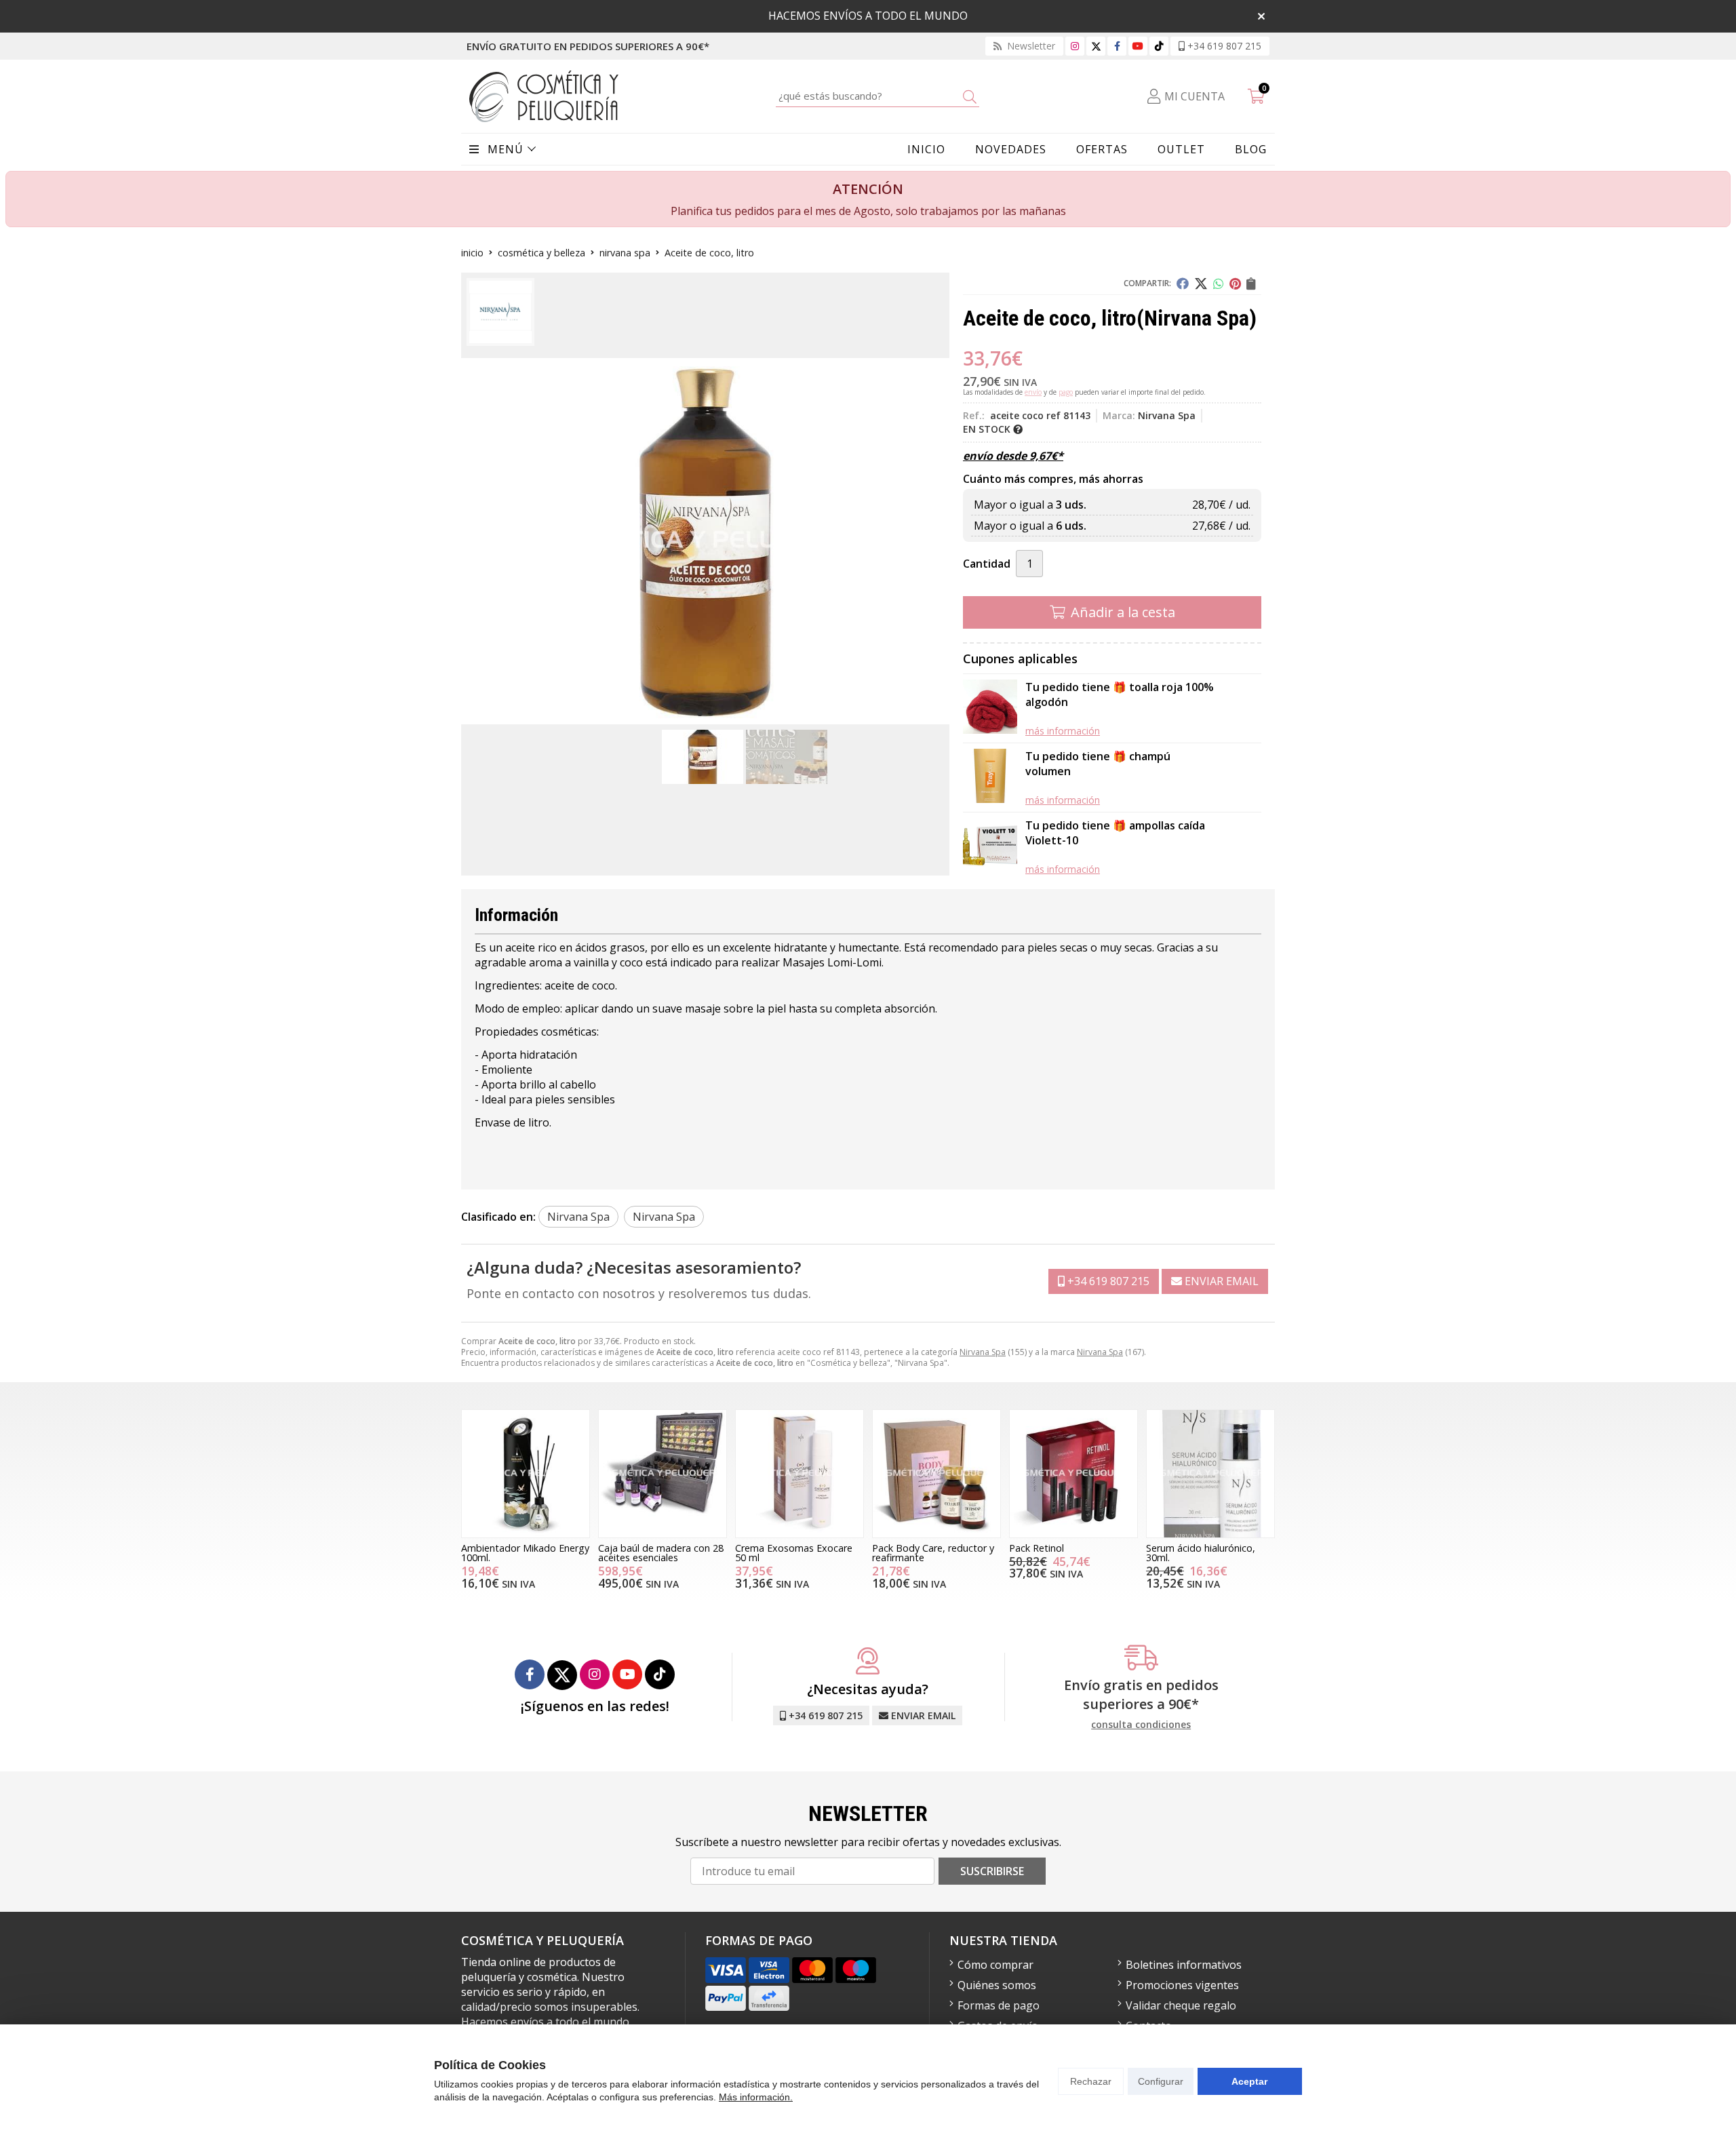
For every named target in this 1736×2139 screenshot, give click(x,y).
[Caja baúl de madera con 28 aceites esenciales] (663, 1474)
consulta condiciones (1141, 1725)
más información (1063, 731)
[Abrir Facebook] (1117, 46)
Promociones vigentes (1182, 1985)
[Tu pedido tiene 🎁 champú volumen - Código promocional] (990, 778)
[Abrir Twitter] (1096, 46)
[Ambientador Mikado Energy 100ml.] (526, 1474)
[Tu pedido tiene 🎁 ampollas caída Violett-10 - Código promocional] (990, 847)
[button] (700, 713)
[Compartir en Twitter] (1201, 283)
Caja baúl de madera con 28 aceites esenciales (661, 1553)
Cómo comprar (995, 1965)
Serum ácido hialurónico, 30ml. (1201, 1553)
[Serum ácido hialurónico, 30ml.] (1210, 1474)
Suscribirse (992, 1871)
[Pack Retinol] (1073, 1474)
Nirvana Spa (983, 1352)
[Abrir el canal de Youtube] (1138, 46)
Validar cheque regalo (1181, 2005)
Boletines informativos (1184, 1965)
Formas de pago (999, 2005)
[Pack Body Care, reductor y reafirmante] (936, 1474)
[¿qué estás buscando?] (877, 96)
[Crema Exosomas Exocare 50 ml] (800, 1474)
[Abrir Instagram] (1075, 46)
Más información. (756, 2097)
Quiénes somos (997, 1985)
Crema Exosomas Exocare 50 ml (794, 1553)
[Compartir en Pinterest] (1235, 283)
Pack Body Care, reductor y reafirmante (933, 1553)
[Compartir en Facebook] (1183, 283)
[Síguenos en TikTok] (1159, 46)
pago (1066, 392)
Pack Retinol (1037, 1548)
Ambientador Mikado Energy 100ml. (525, 1553)
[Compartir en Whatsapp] (1219, 283)
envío (1033, 392)
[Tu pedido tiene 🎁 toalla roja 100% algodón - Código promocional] (990, 708)
